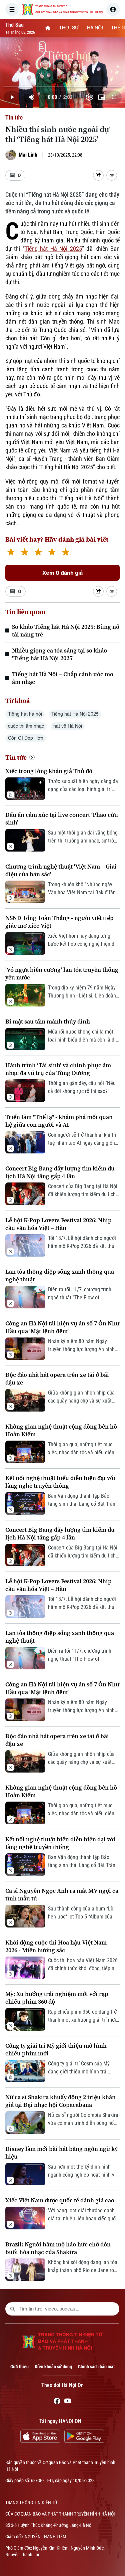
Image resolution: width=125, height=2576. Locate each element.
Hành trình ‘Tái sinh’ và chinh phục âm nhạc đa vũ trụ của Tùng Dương (58, 1069)
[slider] (62, 86)
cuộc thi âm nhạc (26, 726)
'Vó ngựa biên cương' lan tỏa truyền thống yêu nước (62, 973)
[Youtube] (68, 2402)
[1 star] (11, 553)
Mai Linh (28, 155)
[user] (113, 9)
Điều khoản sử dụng (53, 2367)
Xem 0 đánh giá (62, 573)
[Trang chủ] (48, 28)
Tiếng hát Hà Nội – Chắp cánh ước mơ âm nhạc (63, 678)
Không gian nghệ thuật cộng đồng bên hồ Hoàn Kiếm (61, 1430)
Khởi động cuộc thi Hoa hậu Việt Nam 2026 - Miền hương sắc (56, 1946)
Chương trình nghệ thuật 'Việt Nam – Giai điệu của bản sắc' (61, 870)
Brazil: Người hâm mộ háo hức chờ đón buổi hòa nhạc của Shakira (58, 2248)
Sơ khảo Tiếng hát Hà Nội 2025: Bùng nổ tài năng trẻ (66, 630)
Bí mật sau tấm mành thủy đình (48, 1021)
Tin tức (14, 117)
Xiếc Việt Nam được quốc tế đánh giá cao (60, 2200)
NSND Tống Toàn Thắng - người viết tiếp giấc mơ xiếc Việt (59, 922)
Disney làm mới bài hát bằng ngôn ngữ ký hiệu (61, 2153)
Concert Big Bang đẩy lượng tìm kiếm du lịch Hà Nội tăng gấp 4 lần (60, 1172)
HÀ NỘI (95, 28)
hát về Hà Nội (68, 726)
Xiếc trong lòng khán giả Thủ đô (49, 771)
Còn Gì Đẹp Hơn (26, 738)
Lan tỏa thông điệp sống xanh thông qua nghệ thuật (60, 1275)
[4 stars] (52, 553)
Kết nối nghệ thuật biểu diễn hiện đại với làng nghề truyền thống (60, 1482)
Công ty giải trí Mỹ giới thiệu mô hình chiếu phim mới (56, 2049)
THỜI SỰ (69, 28)
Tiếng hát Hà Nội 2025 (53, 249)
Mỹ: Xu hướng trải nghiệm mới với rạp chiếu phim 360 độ (57, 1998)
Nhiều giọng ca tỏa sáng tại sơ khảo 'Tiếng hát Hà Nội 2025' (59, 654)
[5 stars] (65, 553)
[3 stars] (38, 553)
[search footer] (13, 2309)
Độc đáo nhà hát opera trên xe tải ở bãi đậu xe (57, 1378)
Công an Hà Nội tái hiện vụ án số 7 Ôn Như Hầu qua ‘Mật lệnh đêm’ (62, 1327)
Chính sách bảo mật (96, 2367)
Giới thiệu (19, 2367)
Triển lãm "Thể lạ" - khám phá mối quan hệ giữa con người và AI (59, 1121)
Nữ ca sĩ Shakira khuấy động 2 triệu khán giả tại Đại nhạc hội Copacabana (60, 2101)
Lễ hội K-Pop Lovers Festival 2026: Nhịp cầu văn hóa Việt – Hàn (58, 1224)
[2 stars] (24, 553)
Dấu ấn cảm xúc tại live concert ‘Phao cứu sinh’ (62, 818)
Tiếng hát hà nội (25, 714)
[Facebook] (57, 2402)
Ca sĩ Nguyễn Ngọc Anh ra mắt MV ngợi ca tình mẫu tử (62, 1894)
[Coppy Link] (112, 175)
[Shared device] (98, 175)
